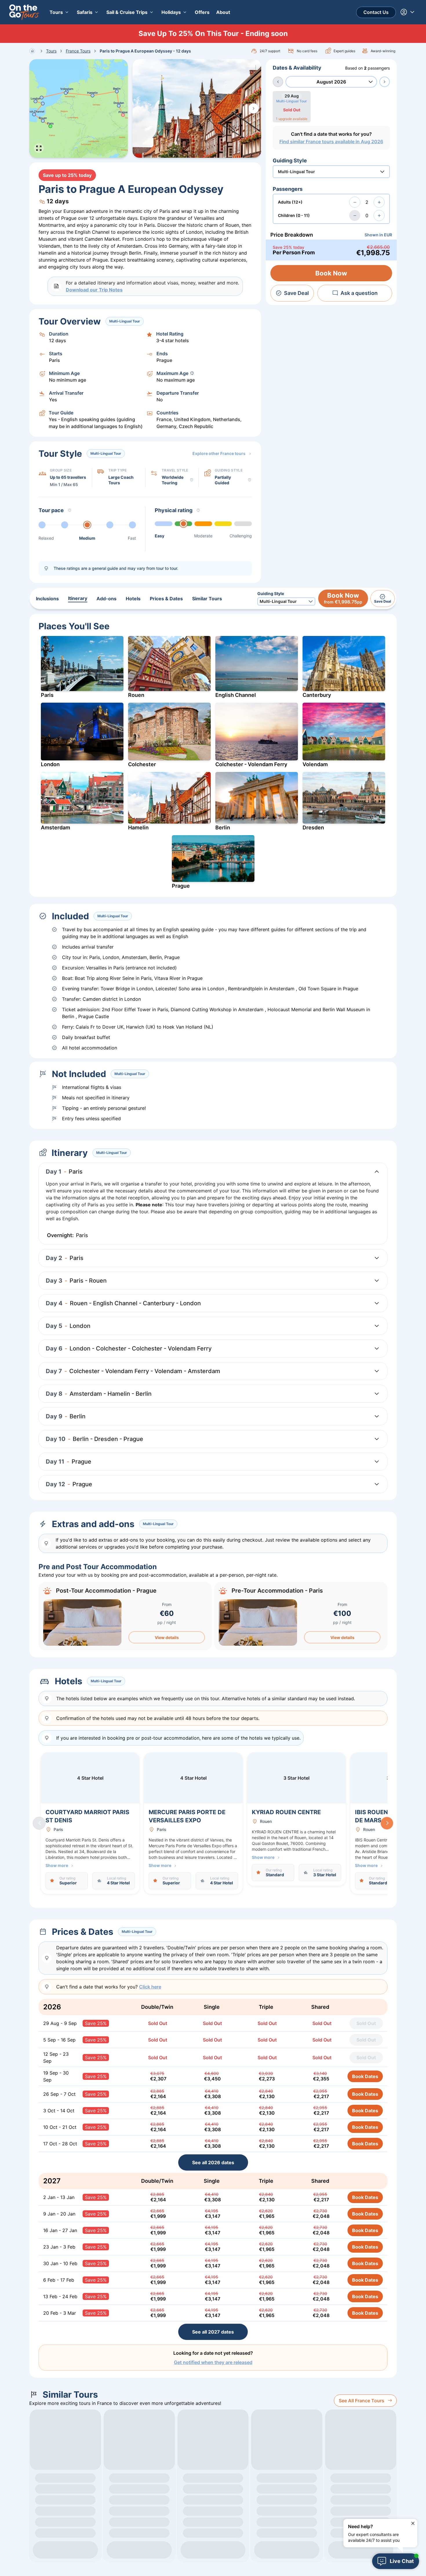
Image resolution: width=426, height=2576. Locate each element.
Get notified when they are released (213, 2362)
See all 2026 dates (213, 2162)
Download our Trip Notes (94, 290)
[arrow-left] (278, 82)
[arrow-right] (385, 82)
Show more (57, 1865)
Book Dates (365, 2076)
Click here (150, 1987)
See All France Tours (362, 2401)
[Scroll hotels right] (387, 1823)
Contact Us (376, 12)
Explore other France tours (219, 453)
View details (167, 1637)
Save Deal (296, 293)
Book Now (331, 273)
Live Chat (402, 2561)
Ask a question (359, 293)
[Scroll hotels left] (39, 1823)
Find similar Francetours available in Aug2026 (331, 142)
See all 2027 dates (213, 2332)
